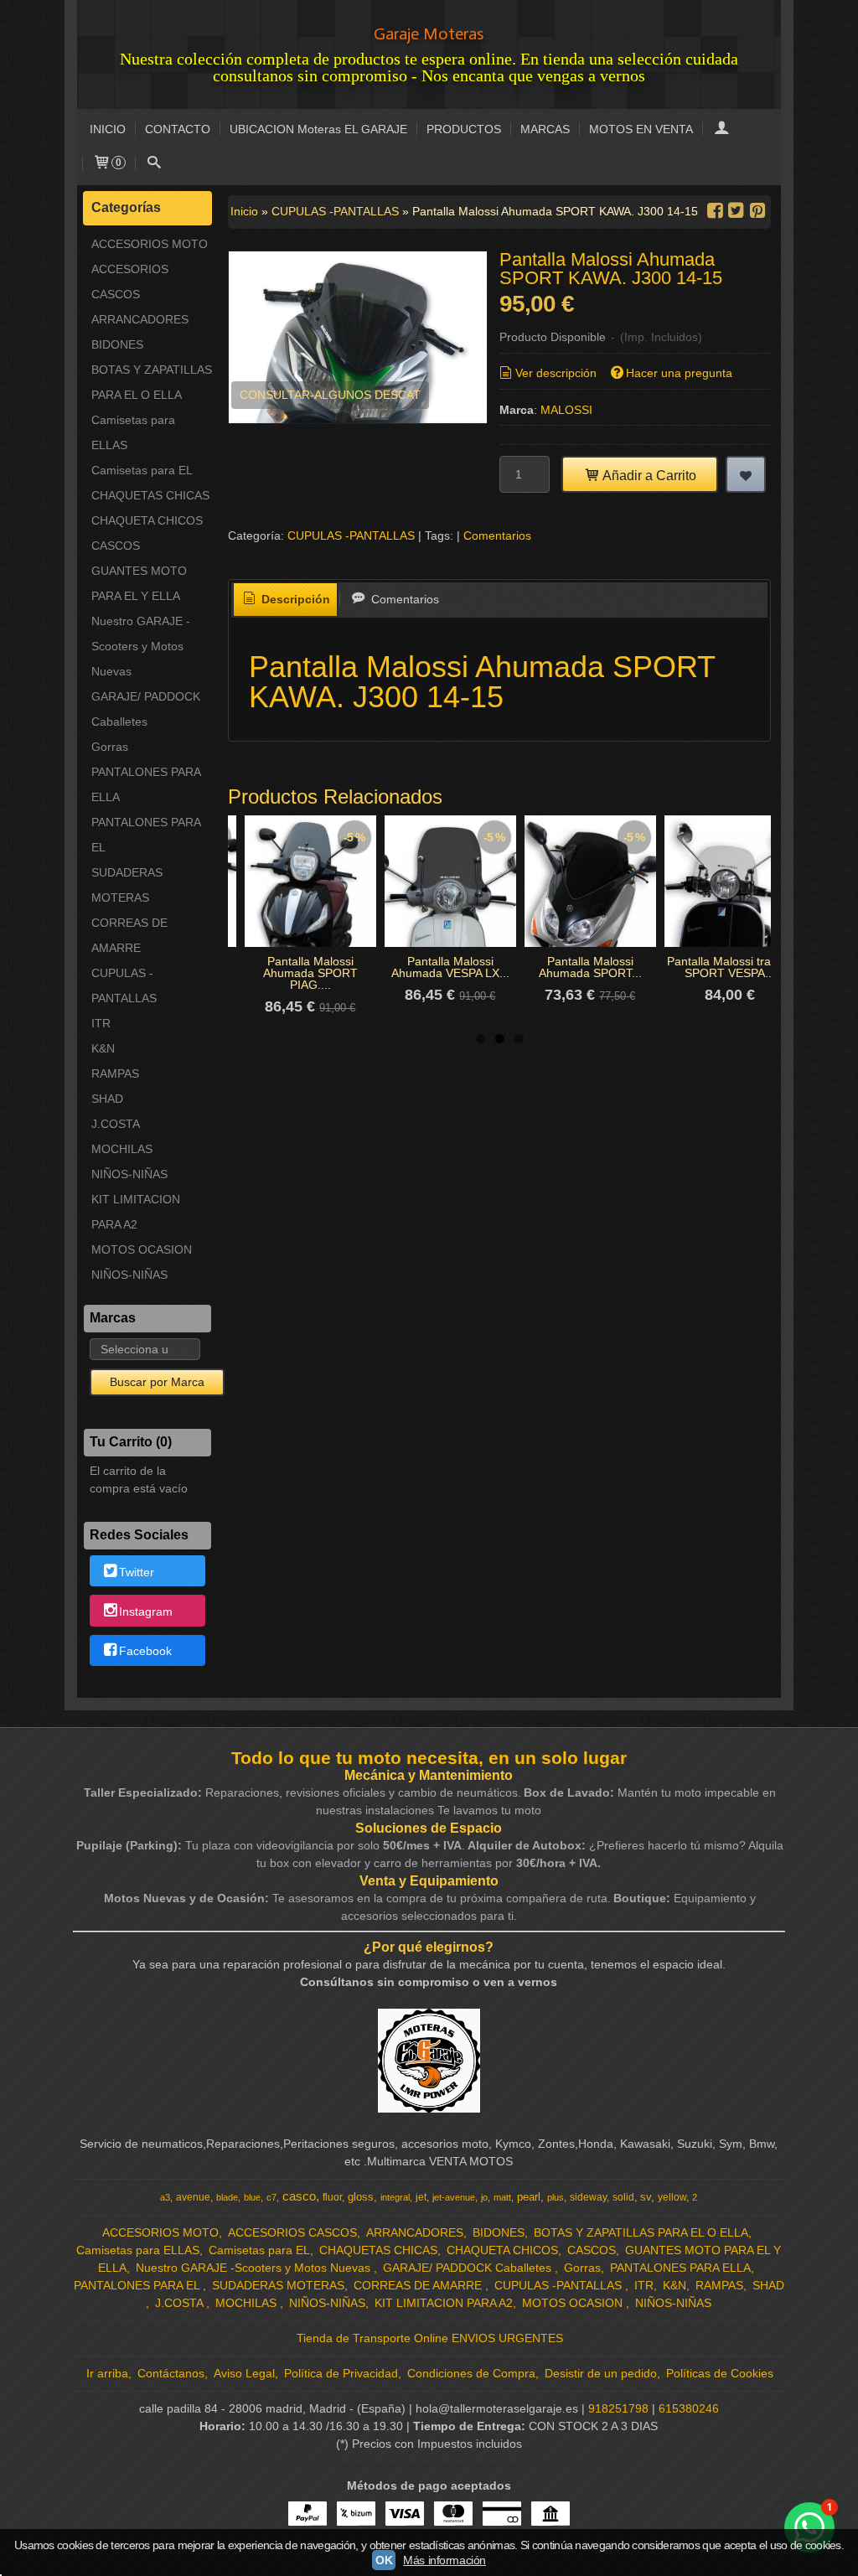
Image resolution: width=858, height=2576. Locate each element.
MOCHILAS (122, 1149)
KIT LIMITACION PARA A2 (136, 1212)
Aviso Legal (244, 2373)
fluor (332, 2197)
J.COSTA (116, 1124)
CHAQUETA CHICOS (147, 520)
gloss (361, 2197)
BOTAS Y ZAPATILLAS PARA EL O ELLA (152, 382)
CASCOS (116, 546)
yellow (672, 2197)
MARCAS (545, 129)
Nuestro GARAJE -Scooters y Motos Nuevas (141, 646)
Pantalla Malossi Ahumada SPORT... (590, 967)
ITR (101, 1023)
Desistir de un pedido (601, 2373)
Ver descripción (556, 373)
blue (252, 2197)
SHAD (107, 1099)
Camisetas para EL (142, 470)
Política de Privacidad (341, 2373)
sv (646, 2197)
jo (484, 2197)
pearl (529, 2197)
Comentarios (497, 535)
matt (502, 2197)
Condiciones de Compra (471, 2373)
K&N (103, 1048)
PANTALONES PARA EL (146, 835)
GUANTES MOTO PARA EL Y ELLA (139, 583)
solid (623, 2197)
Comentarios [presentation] (403, 599)
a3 (165, 2197)
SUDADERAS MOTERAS (127, 885)
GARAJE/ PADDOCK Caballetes (146, 709)
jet (421, 2197)
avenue (193, 2197)
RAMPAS (115, 1073)
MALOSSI (566, 410)
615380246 (689, 2408)
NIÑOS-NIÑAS (129, 1174)
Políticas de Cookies (720, 2373)
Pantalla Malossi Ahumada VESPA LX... (450, 967)
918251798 (618, 2408)
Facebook (145, 1651)
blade (227, 2197)
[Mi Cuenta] (721, 129)
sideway (588, 2197)
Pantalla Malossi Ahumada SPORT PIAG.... (310, 973)
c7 (271, 2197)
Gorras (110, 747)
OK (384, 2560)
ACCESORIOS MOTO (150, 244)
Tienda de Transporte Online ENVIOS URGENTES (430, 2338)
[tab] (286, 600)
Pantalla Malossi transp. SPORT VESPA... (730, 967)
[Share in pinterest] (757, 211)
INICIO (108, 129)
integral (395, 2197)
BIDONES (117, 344)
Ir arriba (107, 2373)
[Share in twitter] (737, 211)
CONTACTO (178, 129)
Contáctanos (171, 2373)
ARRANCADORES (140, 319)
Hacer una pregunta (679, 373)
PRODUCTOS (464, 129)
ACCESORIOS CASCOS (130, 282)
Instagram (146, 1611)
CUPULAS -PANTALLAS (124, 985)
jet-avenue (454, 2197)
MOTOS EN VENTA (641, 129)
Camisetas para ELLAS (133, 432)
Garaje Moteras (429, 34)
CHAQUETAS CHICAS (150, 495)
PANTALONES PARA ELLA (146, 784)
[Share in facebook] (715, 211)
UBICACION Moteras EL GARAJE (318, 129)
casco (299, 2196)
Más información (445, 2560)
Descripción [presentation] (294, 599)
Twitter (137, 1572)
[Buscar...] (154, 164)
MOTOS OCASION (142, 1249)
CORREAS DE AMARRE (129, 935)
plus (556, 2197)
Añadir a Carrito (648, 475)
